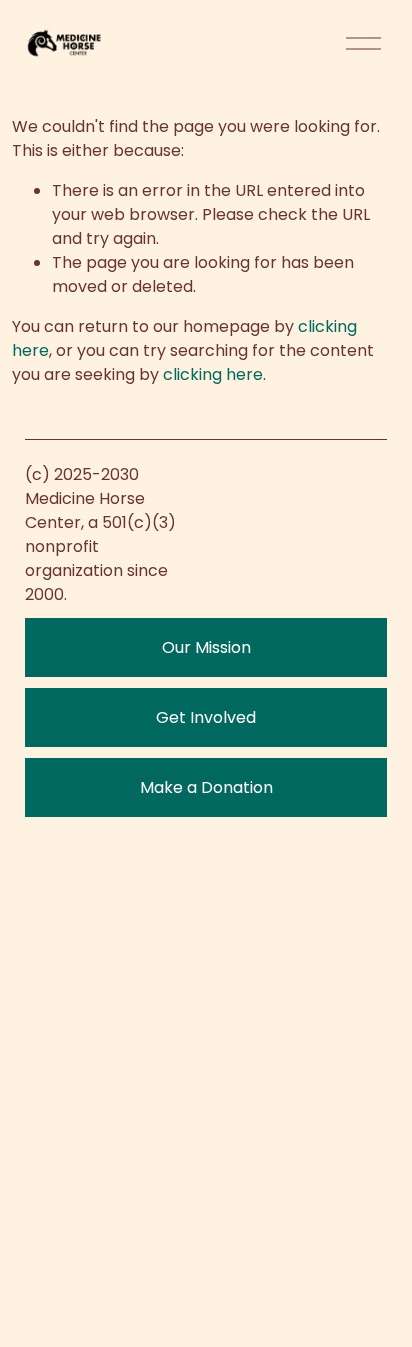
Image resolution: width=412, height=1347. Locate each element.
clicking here (213, 374)
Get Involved (206, 717)
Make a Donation (206, 787)
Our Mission (206, 647)
